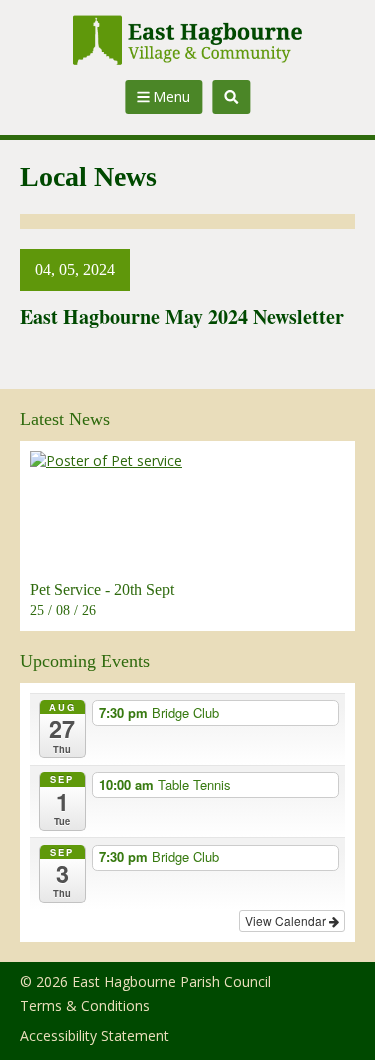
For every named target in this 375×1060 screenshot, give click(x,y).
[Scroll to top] (333, 1018)
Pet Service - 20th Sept (102, 589)
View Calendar (287, 920)
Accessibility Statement (94, 1035)
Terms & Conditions (85, 1005)
